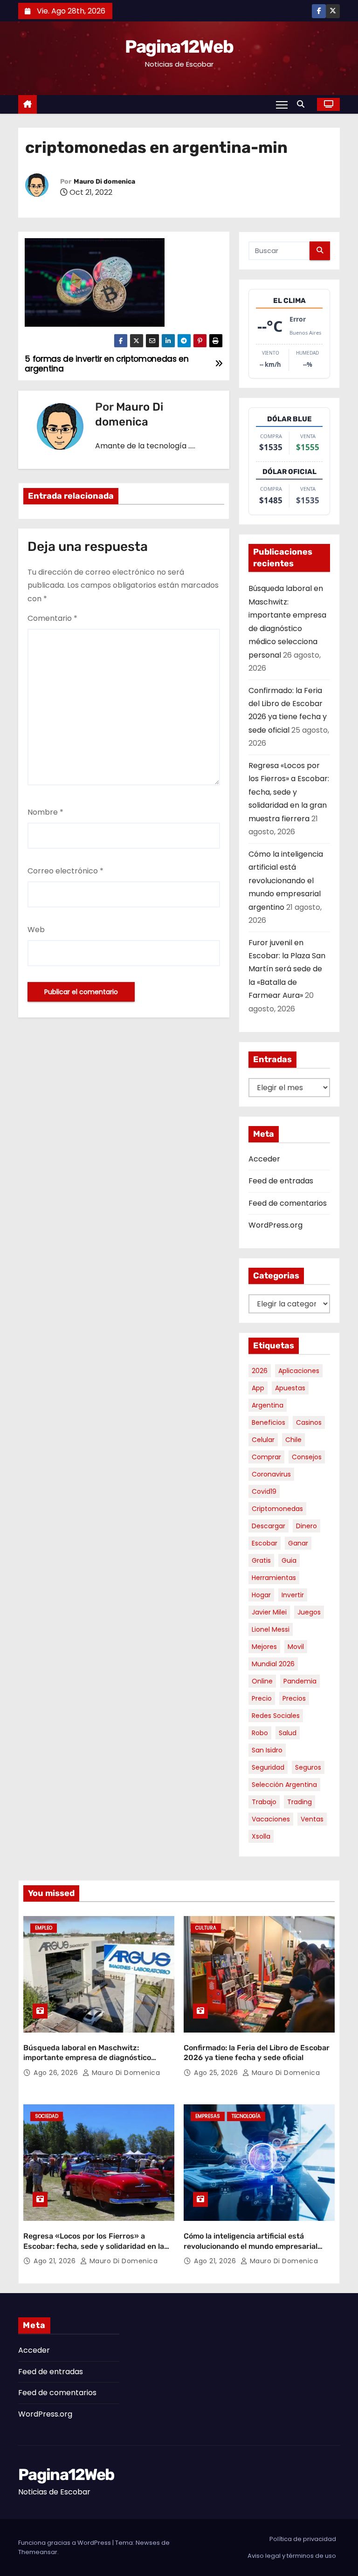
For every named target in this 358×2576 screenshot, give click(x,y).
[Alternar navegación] (282, 104)
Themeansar (38, 2552)
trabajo (264, 1802)
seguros (308, 1767)
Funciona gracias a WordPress (65, 2543)
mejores (264, 1647)
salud (288, 1733)
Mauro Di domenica (104, 182)
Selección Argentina (284, 1785)
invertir (293, 1595)
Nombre (45, 812)
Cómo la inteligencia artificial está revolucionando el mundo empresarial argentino (286, 881)
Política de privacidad (303, 2539)
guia (289, 1560)
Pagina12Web (179, 47)
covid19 (264, 1491)
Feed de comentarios (288, 1203)
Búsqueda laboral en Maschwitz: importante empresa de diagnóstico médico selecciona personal (87, 2058)
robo (260, 1733)
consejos (307, 1457)
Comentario (52, 618)
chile (293, 1440)
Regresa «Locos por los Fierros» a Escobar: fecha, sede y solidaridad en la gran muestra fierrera (289, 792)
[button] (303, 104)
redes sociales (276, 1716)
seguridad (268, 1767)
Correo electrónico (65, 871)
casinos (309, 1422)
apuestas (290, 1388)
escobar (265, 1543)
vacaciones (271, 1819)
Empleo (44, 1928)
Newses (148, 2543)
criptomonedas (277, 1509)
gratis (261, 1560)
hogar (261, 1595)
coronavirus (271, 1474)
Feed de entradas (281, 1181)
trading (299, 1802)
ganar (298, 1543)
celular (263, 1440)
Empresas (208, 2116)
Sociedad (47, 2116)
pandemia (300, 1681)
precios (294, 1698)
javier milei (269, 1612)
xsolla (261, 1836)
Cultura (206, 1928)
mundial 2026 (273, 1664)
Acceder (264, 1159)
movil (296, 1647)
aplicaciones (299, 1371)
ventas (312, 1819)
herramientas (274, 1578)
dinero (306, 1526)
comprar (266, 1457)
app (258, 1388)
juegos (309, 1612)
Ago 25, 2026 (217, 2073)
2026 (260, 1371)
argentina (268, 1405)
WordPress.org (275, 1225)
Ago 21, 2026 (56, 2261)
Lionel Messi (271, 1629)
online (262, 1681)
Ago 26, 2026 (57, 2073)
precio (262, 1698)
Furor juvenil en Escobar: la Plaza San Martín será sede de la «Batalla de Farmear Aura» (287, 969)
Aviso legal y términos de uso (292, 2556)
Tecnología (246, 2116)
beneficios (268, 1422)
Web (36, 930)
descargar (268, 1526)
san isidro (267, 1750)
